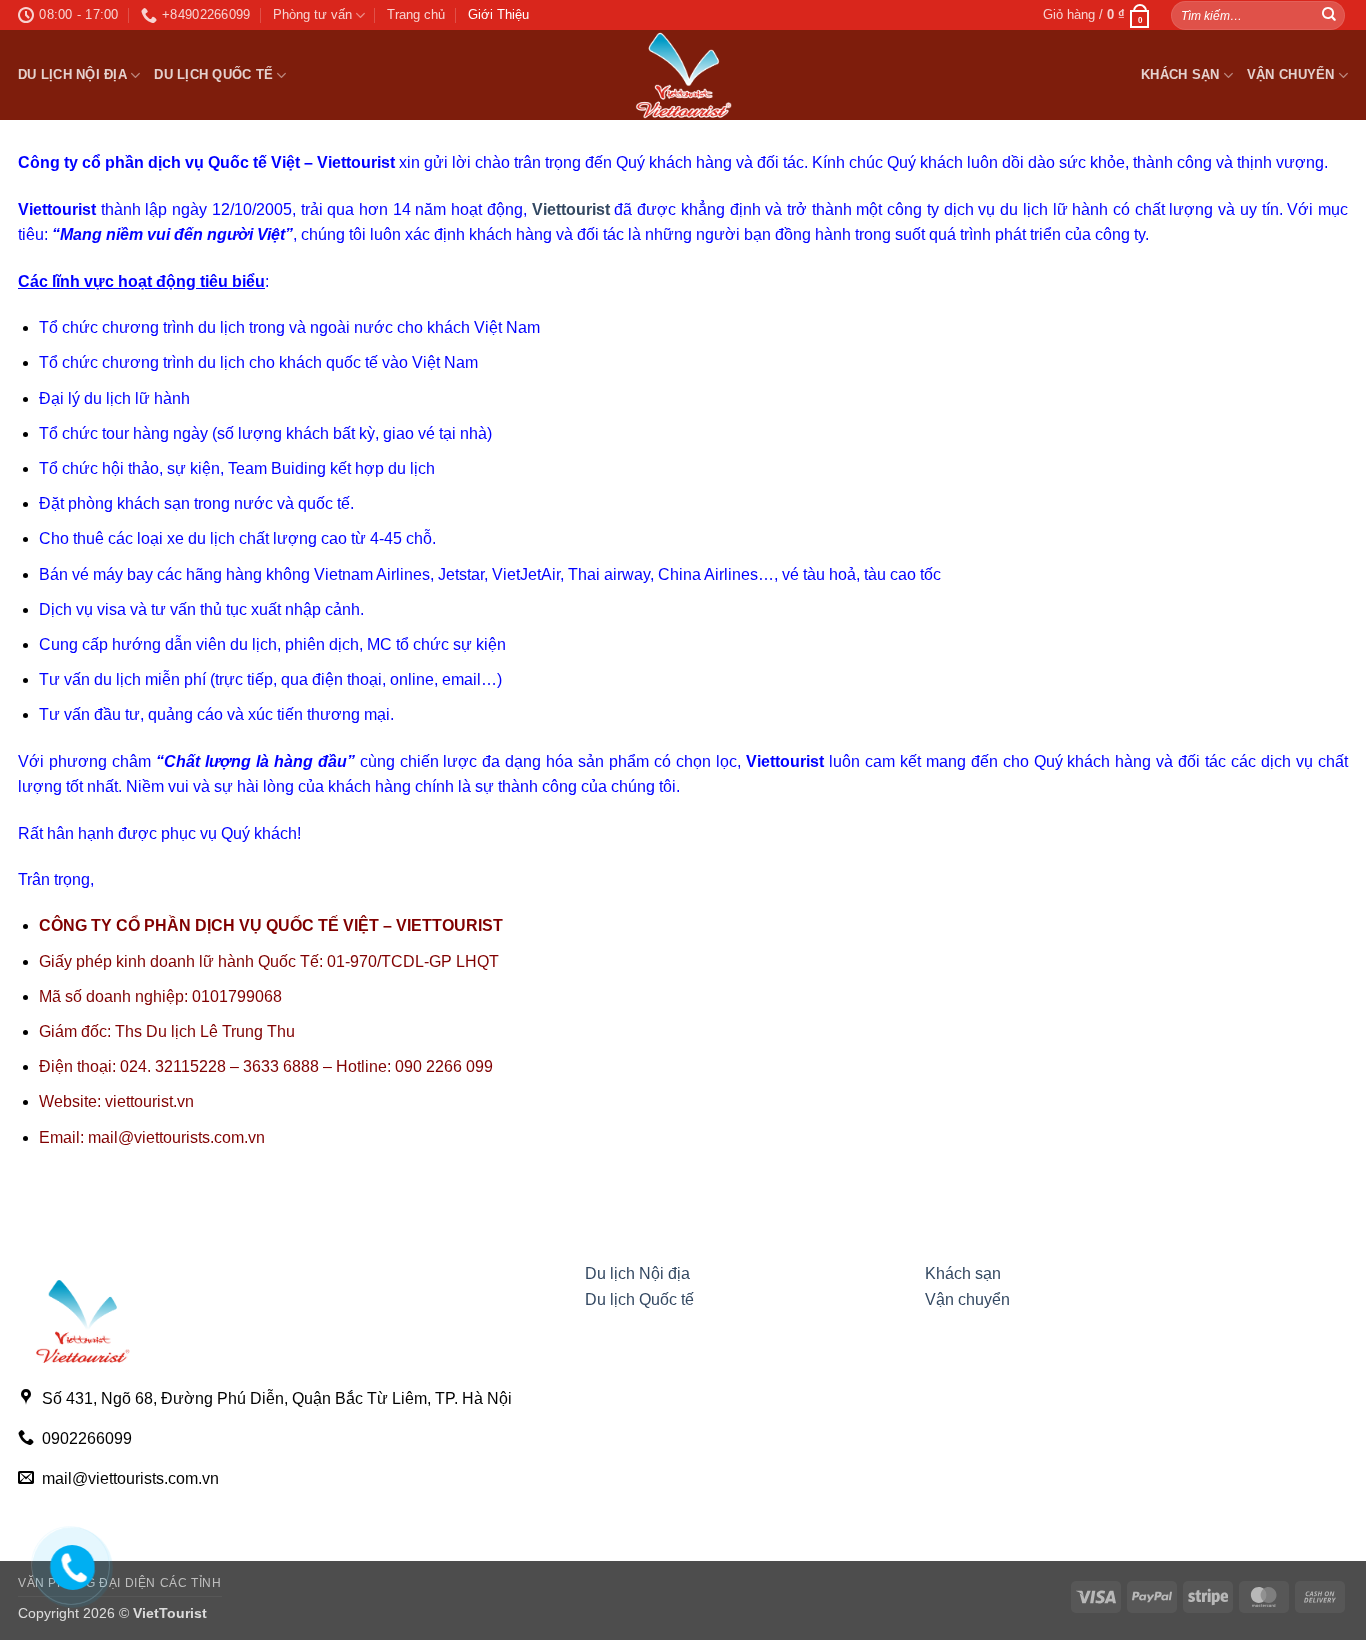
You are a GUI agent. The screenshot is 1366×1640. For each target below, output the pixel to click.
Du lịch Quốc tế (213, 74)
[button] (1097, 15)
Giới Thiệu (498, 14)
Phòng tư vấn (312, 14)
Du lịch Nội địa (72, 74)
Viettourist (571, 209)
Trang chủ (416, 14)
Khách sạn (1180, 74)
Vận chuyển (1291, 74)
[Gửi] (1329, 15)
